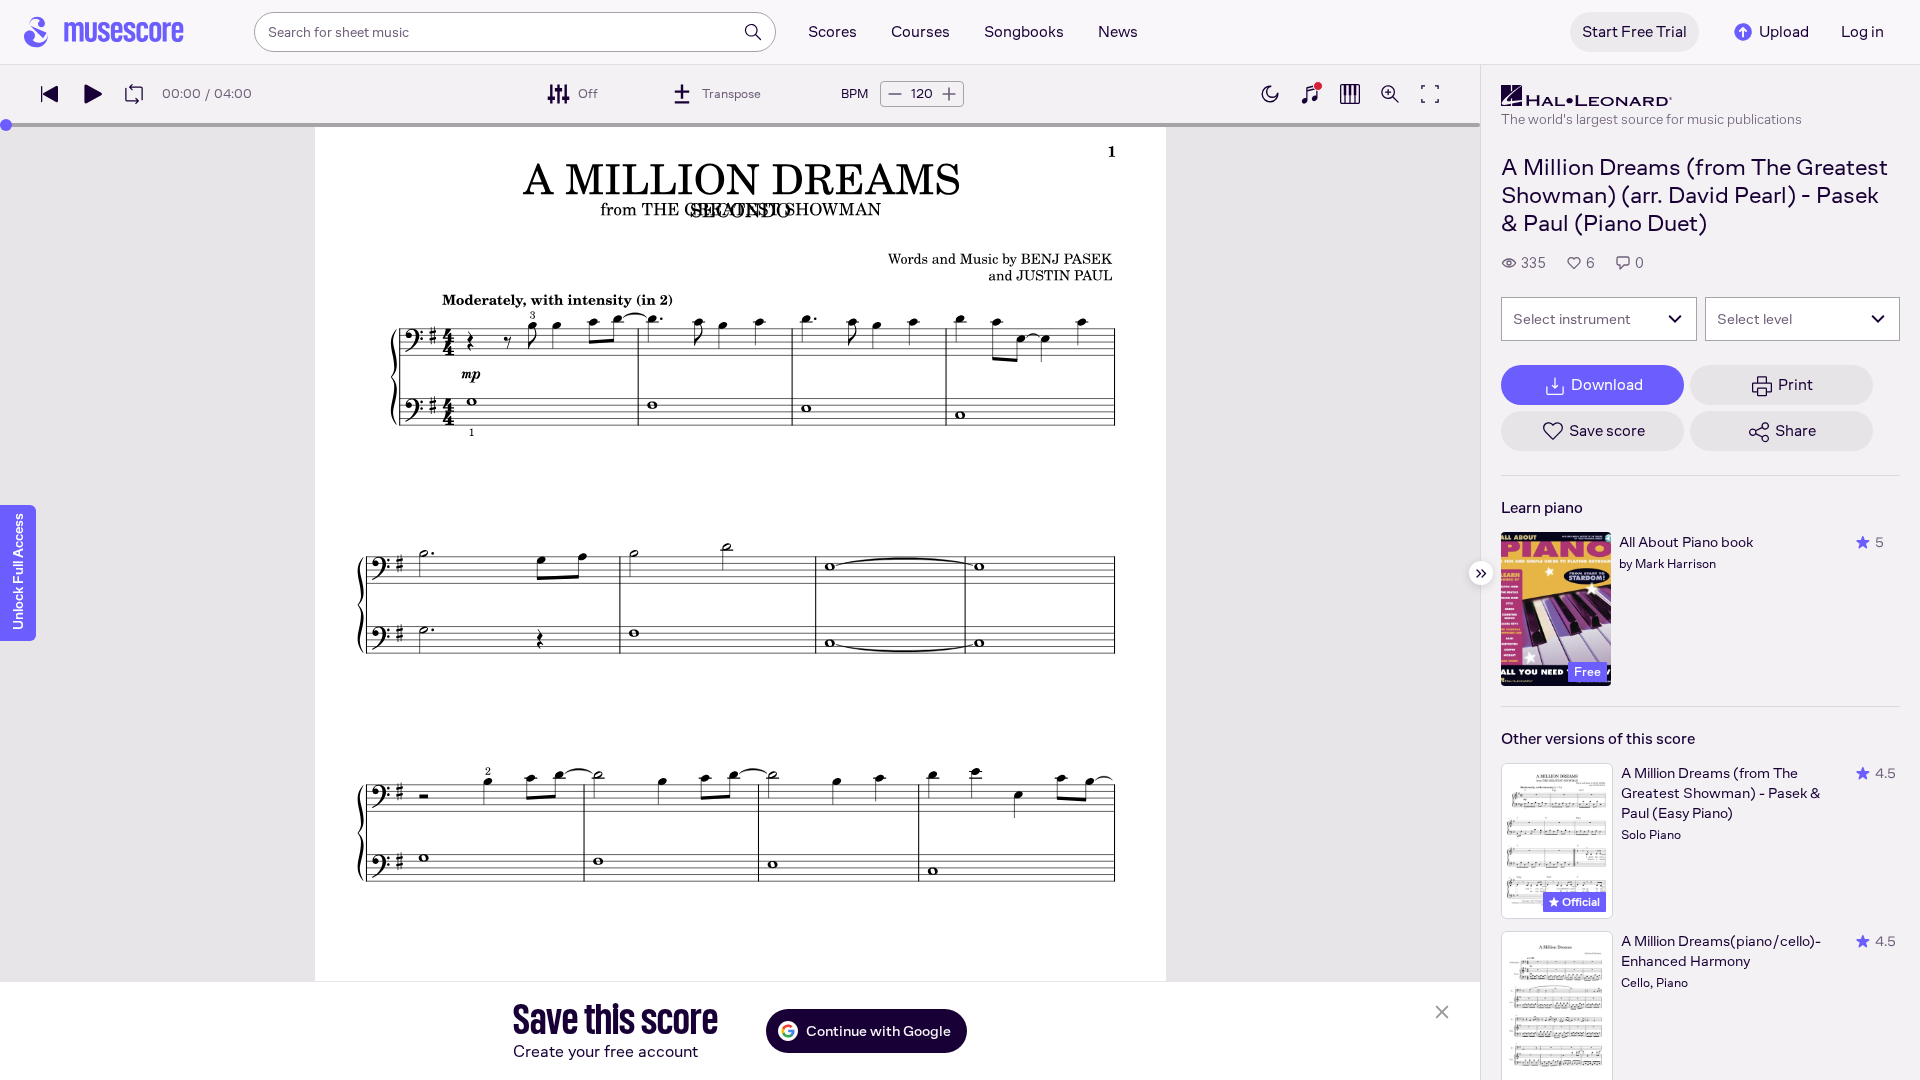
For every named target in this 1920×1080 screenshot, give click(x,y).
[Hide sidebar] (1481, 573)
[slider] (6, 125)
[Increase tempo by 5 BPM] (949, 94)
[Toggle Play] (92, 94)
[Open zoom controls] (1390, 94)
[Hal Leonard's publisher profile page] (1651, 96)
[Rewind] (50, 94)
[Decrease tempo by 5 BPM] (895, 94)
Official (1579, 902)
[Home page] (104, 32)
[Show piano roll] (1350, 94)
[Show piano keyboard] (1310, 94)
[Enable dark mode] (1270, 94)
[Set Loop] (134, 94)
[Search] (753, 32)
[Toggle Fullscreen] (1430, 94)
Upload (1784, 31)
